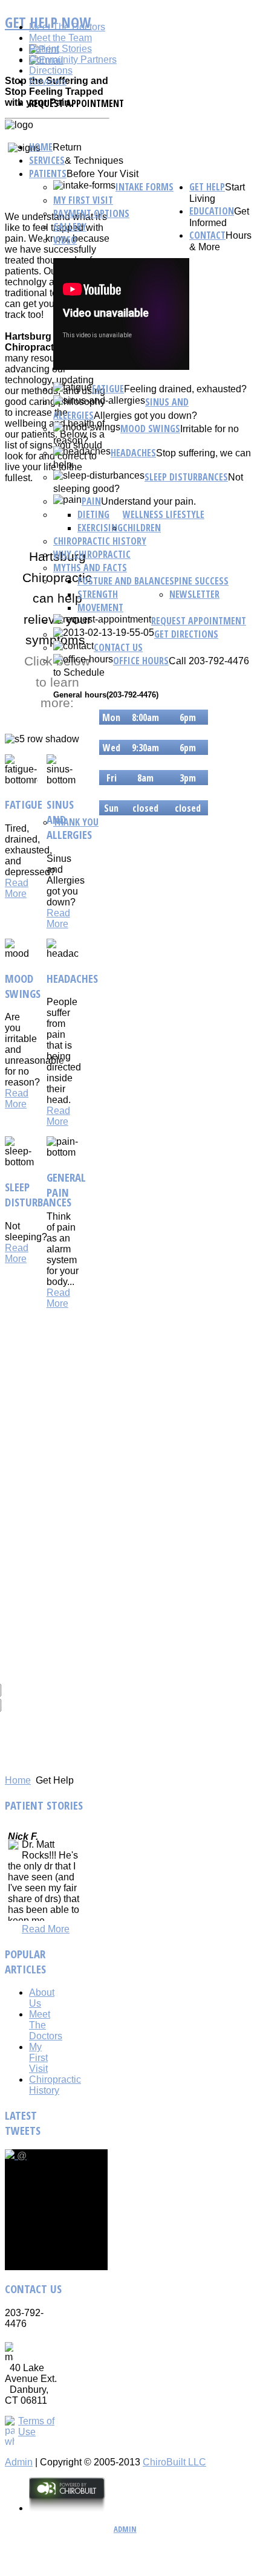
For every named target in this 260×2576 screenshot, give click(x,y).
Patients (48, 173)
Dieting (93, 514)
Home (41, 147)
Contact (207, 235)
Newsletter (194, 594)
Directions (51, 70)
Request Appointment (199, 621)
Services (47, 160)
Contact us (118, 647)
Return (67, 147)
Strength (98, 594)
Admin (19, 2462)
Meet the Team (60, 38)
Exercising (100, 528)
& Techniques (94, 160)
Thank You (76, 822)
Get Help (207, 187)
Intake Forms (145, 187)
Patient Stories (60, 49)
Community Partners (73, 60)
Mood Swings (150, 429)
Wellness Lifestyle (164, 514)
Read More (17, 888)
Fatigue (108, 389)
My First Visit (83, 200)
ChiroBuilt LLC (174, 2462)
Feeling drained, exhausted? (185, 389)
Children (142, 528)
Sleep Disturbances (186, 477)
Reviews (48, 81)
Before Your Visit (102, 174)
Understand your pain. (148, 501)
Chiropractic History (100, 541)
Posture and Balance (123, 581)
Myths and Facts (90, 568)
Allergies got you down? (145, 416)
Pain (91, 501)
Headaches (133, 453)
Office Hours (141, 661)
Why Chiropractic (92, 554)
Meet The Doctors (67, 27)
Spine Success (199, 581)
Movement (100, 607)
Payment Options (91, 213)
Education (212, 211)
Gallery (70, 227)
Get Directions (186, 634)
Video (65, 240)
